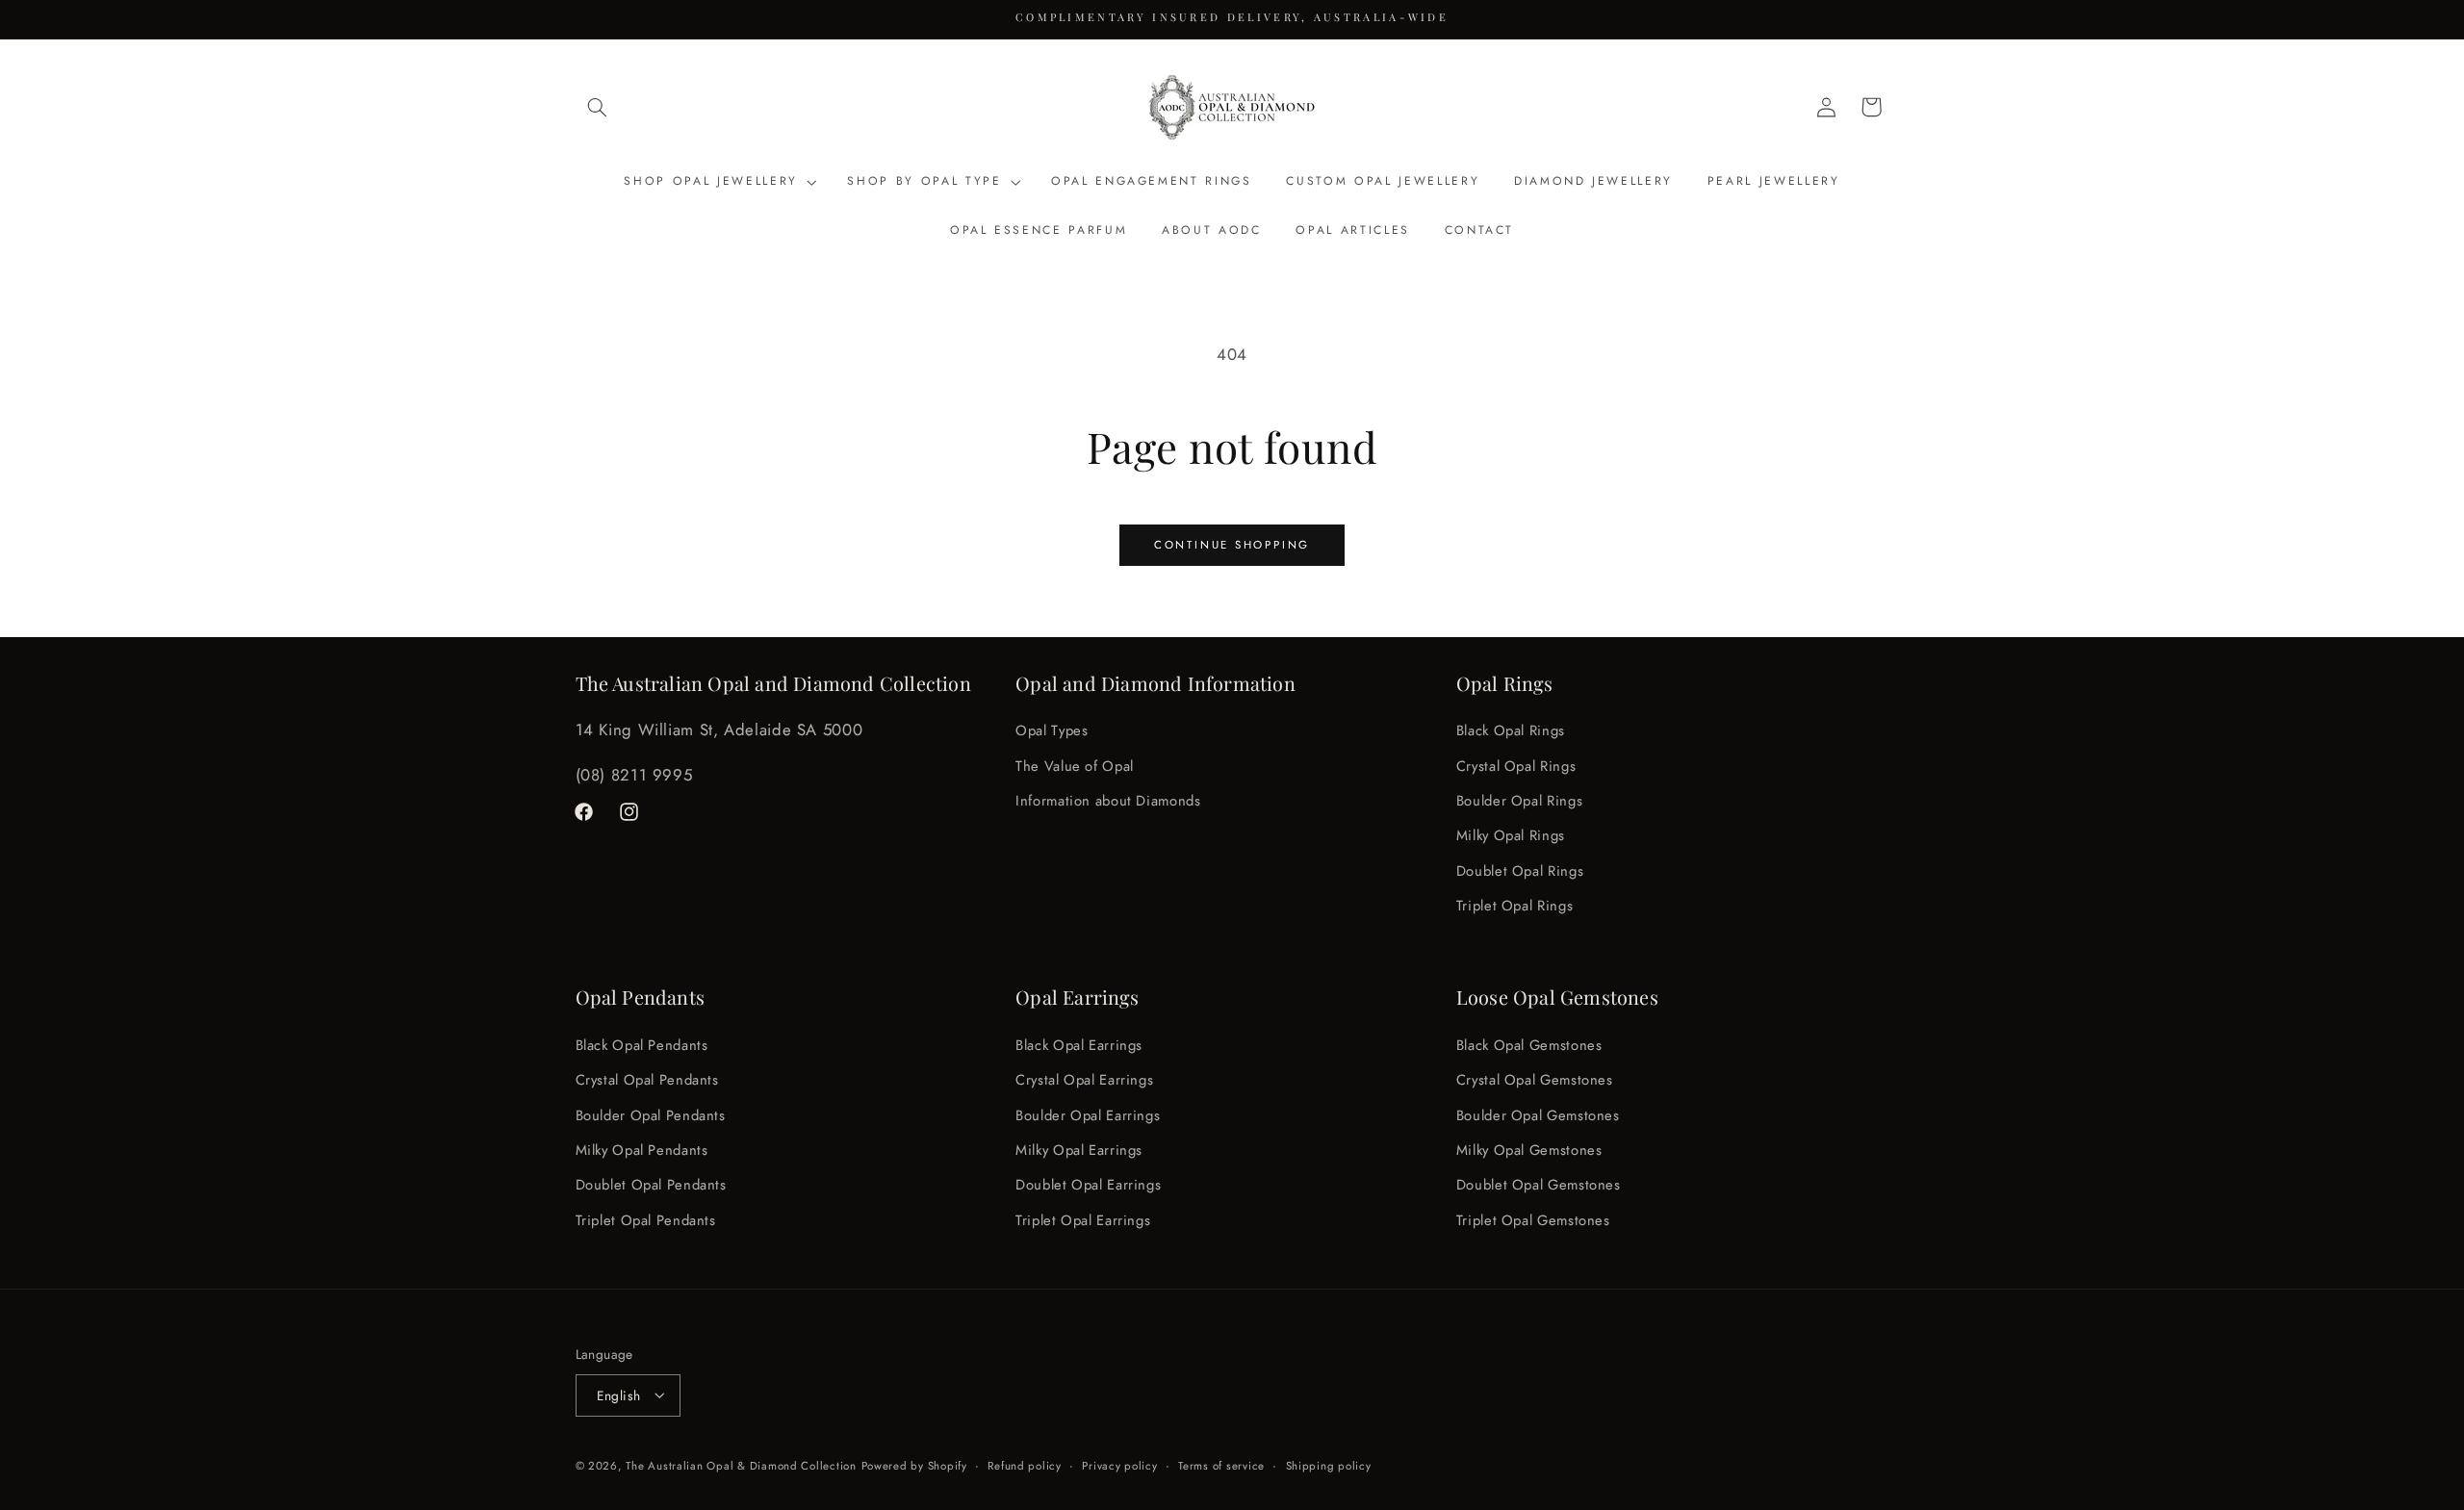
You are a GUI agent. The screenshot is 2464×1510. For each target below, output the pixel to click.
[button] (598, 107)
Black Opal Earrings (1079, 1044)
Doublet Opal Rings (1520, 871)
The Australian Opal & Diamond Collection (741, 1465)
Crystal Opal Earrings (1084, 1080)
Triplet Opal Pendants (646, 1219)
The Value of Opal (1075, 766)
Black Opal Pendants (642, 1044)
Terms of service (1221, 1465)
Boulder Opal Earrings (1088, 1114)
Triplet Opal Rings (1514, 907)
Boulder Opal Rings (1519, 801)
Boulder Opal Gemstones (1538, 1114)
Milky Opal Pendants (642, 1149)
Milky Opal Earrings (1079, 1149)
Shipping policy (1329, 1465)
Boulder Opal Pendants (651, 1114)
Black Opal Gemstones (1529, 1044)
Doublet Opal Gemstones (1539, 1185)
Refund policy (1025, 1465)
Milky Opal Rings (1511, 836)
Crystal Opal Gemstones (1535, 1080)
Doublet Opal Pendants (651, 1185)
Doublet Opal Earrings (1088, 1185)
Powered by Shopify (914, 1465)
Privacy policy (1119, 1465)
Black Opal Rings (1511, 731)
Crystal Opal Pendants (647, 1080)
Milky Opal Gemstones (1529, 1149)
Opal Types (1052, 731)
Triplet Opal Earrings (1083, 1219)
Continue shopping (1232, 545)
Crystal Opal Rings (1516, 766)
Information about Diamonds (1108, 801)
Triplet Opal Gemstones (1533, 1219)
